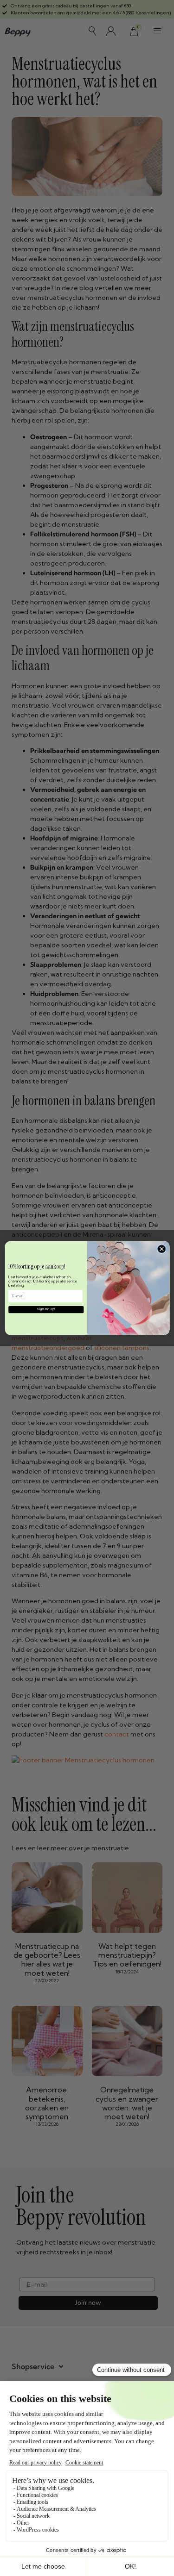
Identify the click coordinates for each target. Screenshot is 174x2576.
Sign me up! (46, 1309)
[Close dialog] (161, 1249)
